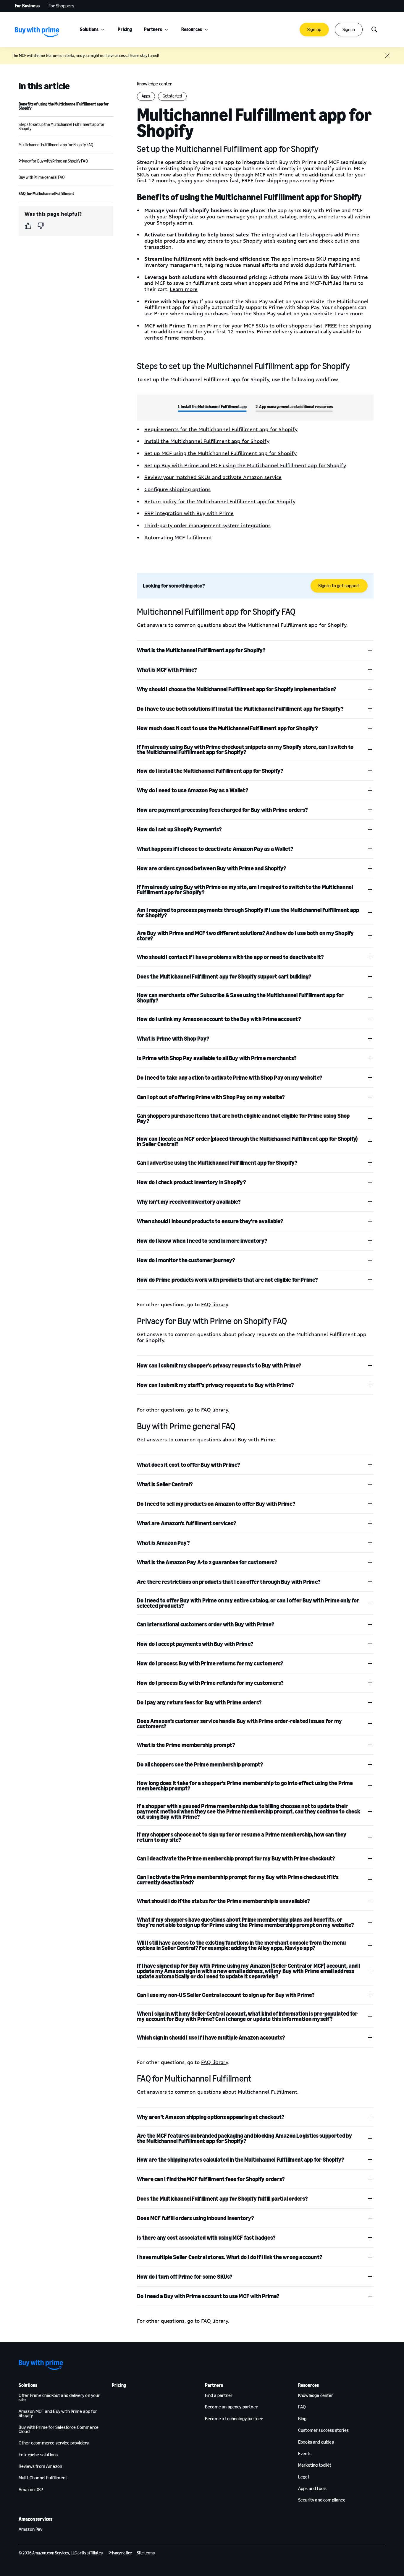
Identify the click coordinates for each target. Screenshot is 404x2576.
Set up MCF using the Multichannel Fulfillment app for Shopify (220, 453)
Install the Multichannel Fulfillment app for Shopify (207, 441)
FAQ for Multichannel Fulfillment (46, 194)
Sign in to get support (339, 586)
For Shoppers (61, 6)
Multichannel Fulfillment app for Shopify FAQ (56, 145)
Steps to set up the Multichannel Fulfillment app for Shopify (62, 127)
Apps (146, 96)
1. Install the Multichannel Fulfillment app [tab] (212, 407)
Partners (153, 29)
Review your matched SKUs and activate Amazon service (213, 477)
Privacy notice (120, 2553)
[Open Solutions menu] (103, 30)
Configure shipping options (177, 489)
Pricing (125, 29)
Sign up (314, 29)
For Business (27, 6)
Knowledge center (155, 84)
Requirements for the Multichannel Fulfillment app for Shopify (221, 429)
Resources (192, 29)
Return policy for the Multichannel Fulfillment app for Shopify (220, 502)
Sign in (349, 29)
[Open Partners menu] (166, 30)
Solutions (89, 29)
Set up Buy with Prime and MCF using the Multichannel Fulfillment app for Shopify (245, 465)
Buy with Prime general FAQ (42, 177)
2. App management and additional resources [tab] (294, 407)
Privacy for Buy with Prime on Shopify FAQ (53, 161)
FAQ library (215, 1305)
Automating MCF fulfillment (178, 538)
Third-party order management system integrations (207, 525)
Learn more (184, 289)
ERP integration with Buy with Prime (189, 513)
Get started (172, 96)
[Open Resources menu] (206, 30)
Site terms (146, 2553)
